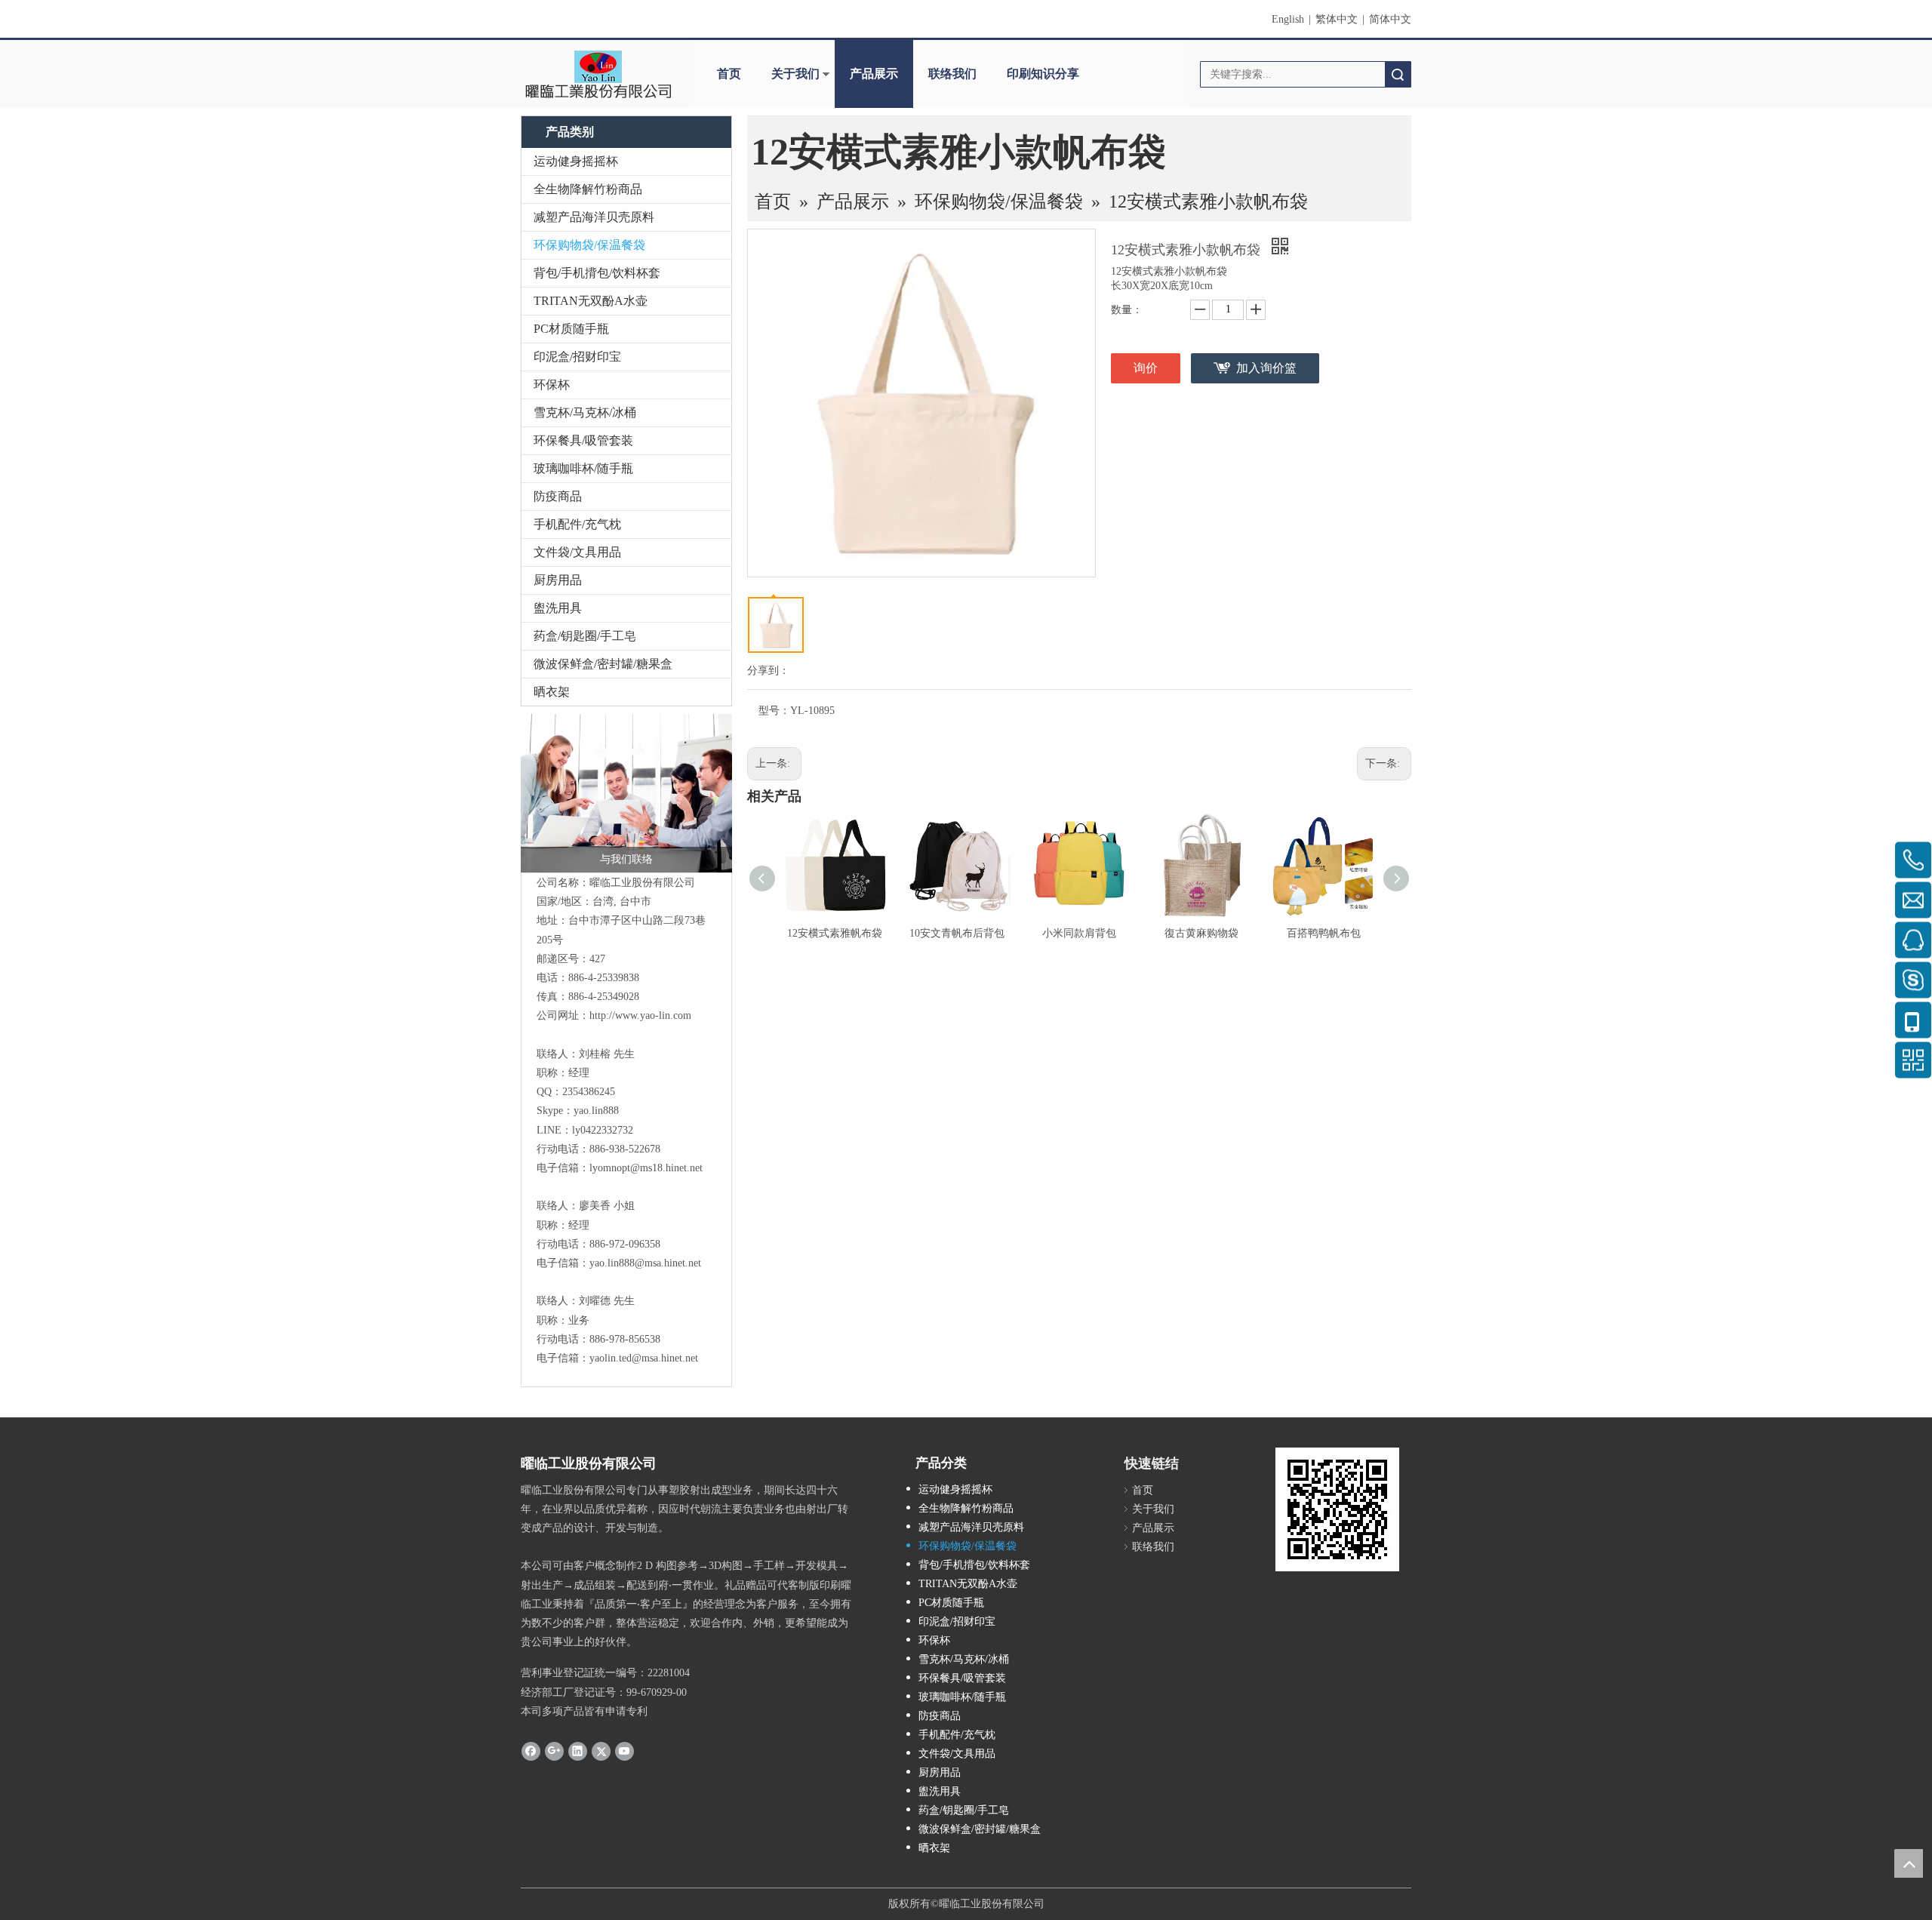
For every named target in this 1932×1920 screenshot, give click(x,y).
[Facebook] (531, 1751)
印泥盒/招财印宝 (577, 357)
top (1909, 1863)
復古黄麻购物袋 (1201, 933)
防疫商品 (558, 496)
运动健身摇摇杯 (576, 161)
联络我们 (952, 74)
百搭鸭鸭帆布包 (1324, 933)
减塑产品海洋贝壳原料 (594, 217)
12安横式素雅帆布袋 (835, 933)
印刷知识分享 (1043, 74)
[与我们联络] (626, 793)
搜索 (1398, 74)
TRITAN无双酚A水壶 (591, 301)
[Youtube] (625, 1751)
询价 (1146, 368)
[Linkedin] (578, 1751)
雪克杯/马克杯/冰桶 (585, 412)
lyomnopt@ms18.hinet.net (646, 1168)
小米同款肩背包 (1079, 933)
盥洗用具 (558, 608)
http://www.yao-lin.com (640, 1015)
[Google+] (554, 1751)
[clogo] (598, 74)
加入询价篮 (1266, 368)
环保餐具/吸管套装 (583, 440)
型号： (774, 711)
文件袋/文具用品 (577, 552)
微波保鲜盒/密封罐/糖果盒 (603, 664)
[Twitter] (601, 1751)
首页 (729, 74)
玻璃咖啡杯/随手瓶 (583, 468)
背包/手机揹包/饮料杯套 (597, 273)
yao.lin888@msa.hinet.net (645, 1263)
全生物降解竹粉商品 (588, 189)
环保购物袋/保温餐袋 (589, 245)
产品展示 (874, 74)
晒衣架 (552, 692)
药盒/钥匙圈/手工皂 (585, 636)
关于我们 (795, 74)
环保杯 (552, 385)
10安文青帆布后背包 (957, 933)
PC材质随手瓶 (571, 329)
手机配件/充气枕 (577, 524)
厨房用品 (558, 580)
